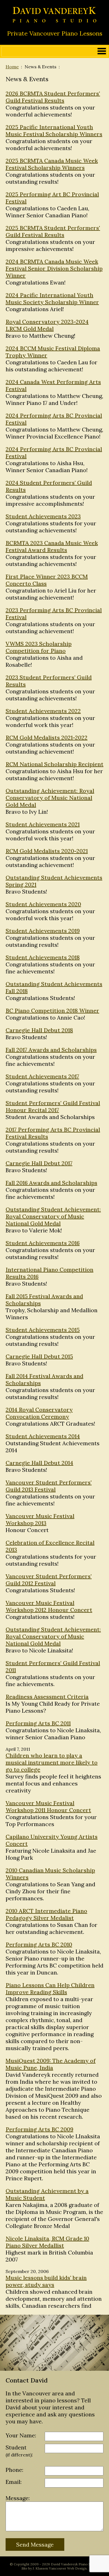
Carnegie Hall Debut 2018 (39, 1030)
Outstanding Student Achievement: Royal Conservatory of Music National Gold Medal (53, 1216)
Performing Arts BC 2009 (39, 2129)
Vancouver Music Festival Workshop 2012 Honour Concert (49, 1606)
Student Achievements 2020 (43, 904)
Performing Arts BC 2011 (38, 1723)
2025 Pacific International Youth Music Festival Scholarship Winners (54, 130)
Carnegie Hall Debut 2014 (39, 1463)
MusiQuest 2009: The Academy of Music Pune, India (51, 2064)
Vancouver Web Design (68, 2568)
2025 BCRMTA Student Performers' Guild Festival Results (53, 231)
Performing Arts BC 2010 (39, 1944)
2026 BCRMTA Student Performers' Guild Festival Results (53, 97)
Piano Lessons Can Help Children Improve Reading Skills (50, 1988)
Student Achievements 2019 (43, 931)
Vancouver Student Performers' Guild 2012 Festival (49, 1580)
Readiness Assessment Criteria (47, 1697)
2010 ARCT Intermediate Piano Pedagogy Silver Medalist (46, 1914)
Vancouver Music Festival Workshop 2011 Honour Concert (48, 1806)
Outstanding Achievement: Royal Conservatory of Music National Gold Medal (50, 798)
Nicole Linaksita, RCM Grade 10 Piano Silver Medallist (47, 2242)
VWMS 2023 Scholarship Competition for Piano (39, 647)
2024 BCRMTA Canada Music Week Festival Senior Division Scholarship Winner (54, 268)
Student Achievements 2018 (43, 957)
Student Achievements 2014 (43, 1436)
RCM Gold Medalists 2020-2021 (47, 851)
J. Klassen (40, 2568)
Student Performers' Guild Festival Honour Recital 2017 (53, 1106)
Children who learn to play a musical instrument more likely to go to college (52, 1762)
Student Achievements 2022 (43, 711)
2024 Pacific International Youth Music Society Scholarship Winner (52, 299)
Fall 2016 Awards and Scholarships (51, 1183)
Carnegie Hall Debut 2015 (39, 1356)
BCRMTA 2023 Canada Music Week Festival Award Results (52, 546)
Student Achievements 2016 (43, 1243)
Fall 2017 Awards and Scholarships (51, 1050)
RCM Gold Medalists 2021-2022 (47, 737)
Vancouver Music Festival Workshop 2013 (40, 1519)
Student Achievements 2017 (42, 1076)
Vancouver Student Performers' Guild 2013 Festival (49, 1486)
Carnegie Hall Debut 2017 (39, 1163)
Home (12, 67)
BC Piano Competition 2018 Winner (52, 1010)
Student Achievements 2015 (43, 1330)
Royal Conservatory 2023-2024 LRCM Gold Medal (47, 325)
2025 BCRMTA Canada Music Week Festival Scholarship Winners (52, 164)
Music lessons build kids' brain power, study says (46, 2281)
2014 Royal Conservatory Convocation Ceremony (39, 1413)
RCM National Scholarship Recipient (54, 764)
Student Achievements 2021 (43, 824)
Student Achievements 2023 (43, 516)
